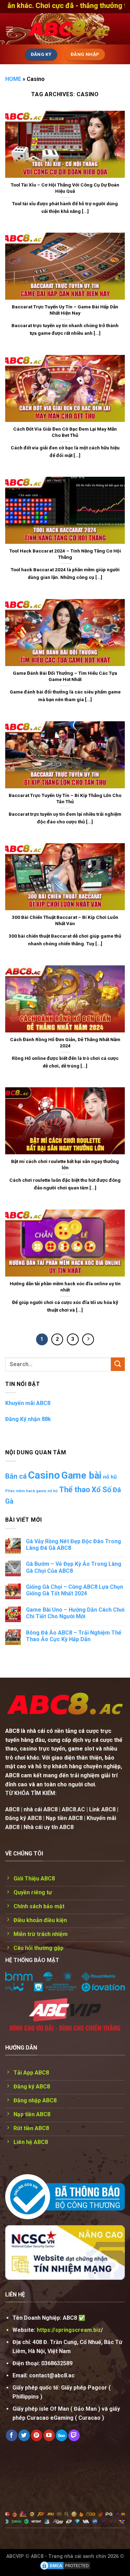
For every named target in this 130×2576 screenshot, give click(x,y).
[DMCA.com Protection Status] (65, 2565)
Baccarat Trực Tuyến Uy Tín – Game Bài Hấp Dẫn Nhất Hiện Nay (65, 310)
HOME (13, 79)
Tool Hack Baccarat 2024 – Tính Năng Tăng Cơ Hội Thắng (65, 554)
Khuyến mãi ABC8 (28, 1403)
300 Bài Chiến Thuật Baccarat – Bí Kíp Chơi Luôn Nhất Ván (65, 920)
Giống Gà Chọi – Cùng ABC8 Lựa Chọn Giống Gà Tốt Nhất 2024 (75, 1590)
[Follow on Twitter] (24, 2435)
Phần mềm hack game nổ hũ (31, 1491)
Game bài (81, 1475)
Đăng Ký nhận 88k (28, 1419)
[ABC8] (69, 29)
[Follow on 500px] (62, 2435)
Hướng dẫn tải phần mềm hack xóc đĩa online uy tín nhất (65, 1287)
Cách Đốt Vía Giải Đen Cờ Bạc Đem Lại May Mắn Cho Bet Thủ (65, 432)
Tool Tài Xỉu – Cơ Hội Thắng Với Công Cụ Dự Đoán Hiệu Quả (65, 188)
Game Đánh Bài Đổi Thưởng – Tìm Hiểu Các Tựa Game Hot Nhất (65, 676)
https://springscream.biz (69, 2330)
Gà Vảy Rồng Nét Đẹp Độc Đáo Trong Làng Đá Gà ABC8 (73, 1545)
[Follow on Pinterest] (37, 2435)
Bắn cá (16, 1476)
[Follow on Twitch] (74, 2435)
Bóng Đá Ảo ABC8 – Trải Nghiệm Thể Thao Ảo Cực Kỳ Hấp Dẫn (74, 1636)
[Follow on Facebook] (12, 2435)
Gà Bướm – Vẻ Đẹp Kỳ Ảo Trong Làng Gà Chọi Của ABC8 (74, 1567)
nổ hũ (110, 1477)
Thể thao (75, 1490)
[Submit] (118, 1364)
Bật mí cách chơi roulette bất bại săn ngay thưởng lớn (65, 1164)
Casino (44, 1475)
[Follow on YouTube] (49, 2435)
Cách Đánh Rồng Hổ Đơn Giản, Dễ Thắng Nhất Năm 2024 (65, 1042)
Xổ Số (101, 1490)
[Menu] (9, 29)
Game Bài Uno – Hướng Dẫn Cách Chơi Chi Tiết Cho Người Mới (75, 1613)
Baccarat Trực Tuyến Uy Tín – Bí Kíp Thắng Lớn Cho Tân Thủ (65, 798)
